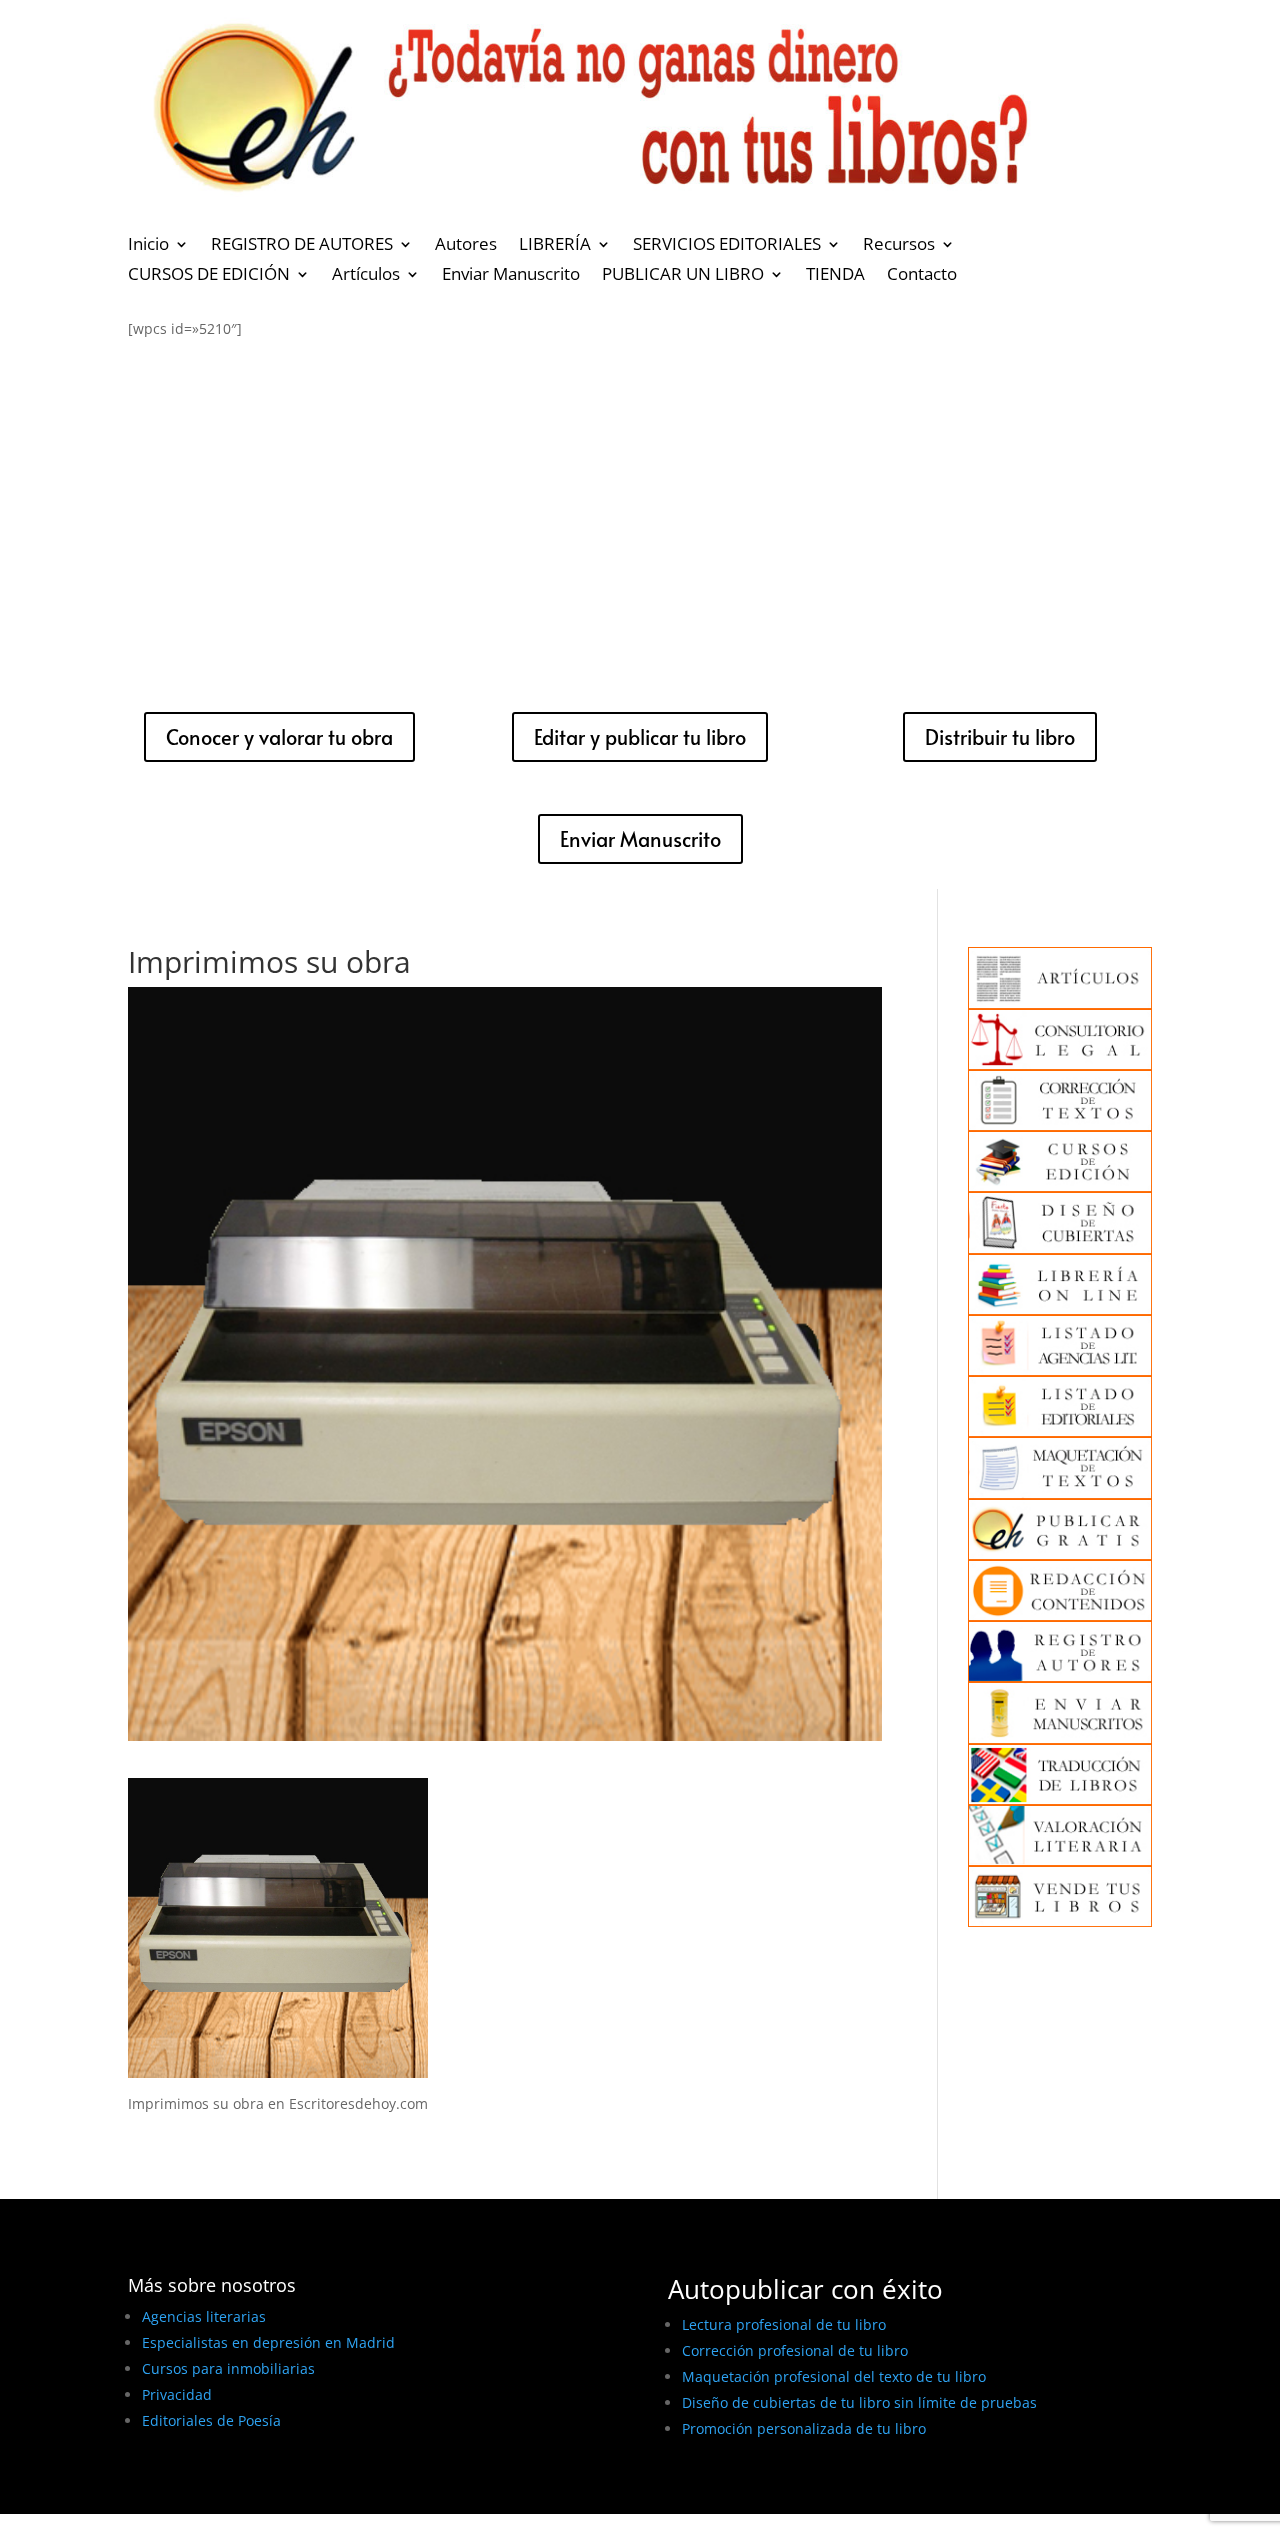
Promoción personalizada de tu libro (804, 2428)
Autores (466, 246)
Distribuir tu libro (1000, 737)
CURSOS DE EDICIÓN (209, 276)
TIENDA (835, 276)
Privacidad (177, 2394)
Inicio (148, 246)
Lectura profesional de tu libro (784, 2324)
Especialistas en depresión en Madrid (268, 2342)
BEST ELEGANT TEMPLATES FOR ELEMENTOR (276, 2491)
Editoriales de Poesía (211, 2420)
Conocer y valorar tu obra (279, 737)
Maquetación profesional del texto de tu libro (834, 2376)
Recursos (899, 246)
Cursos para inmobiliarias (228, 2368)
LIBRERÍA (555, 246)
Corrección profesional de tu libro (795, 2350)
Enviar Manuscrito (511, 276)
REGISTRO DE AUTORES (302, 246)
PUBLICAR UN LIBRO (683, 276)
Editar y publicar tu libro (640, 737)
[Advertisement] (640, 509)
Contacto (922, 276)
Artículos (366, 276)
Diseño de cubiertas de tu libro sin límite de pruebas (859, 2402)
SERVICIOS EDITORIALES (727, 246)
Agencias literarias (204, 2316)
